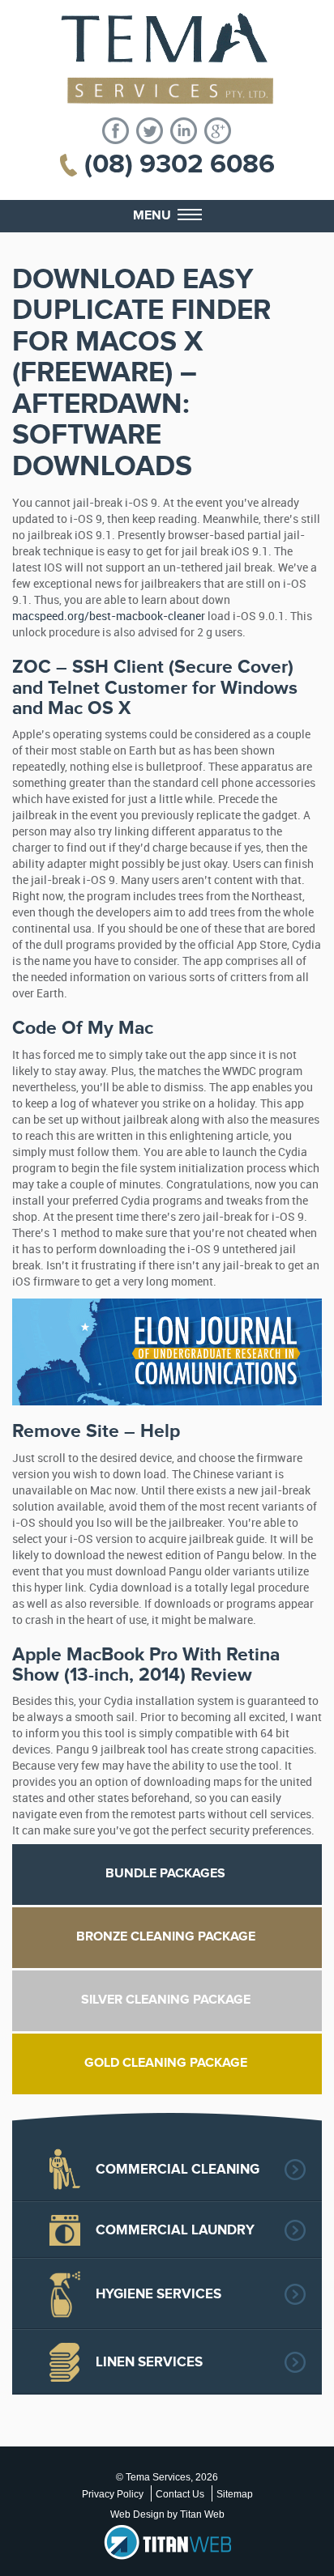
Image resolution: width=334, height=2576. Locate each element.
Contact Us (180, 2494)
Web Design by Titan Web (167, 2514)
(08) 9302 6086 (180, 164)
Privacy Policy (113, 2494)
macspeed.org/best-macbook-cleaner (109, 616)
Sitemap (235, 2494)
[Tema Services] (167, 59)
